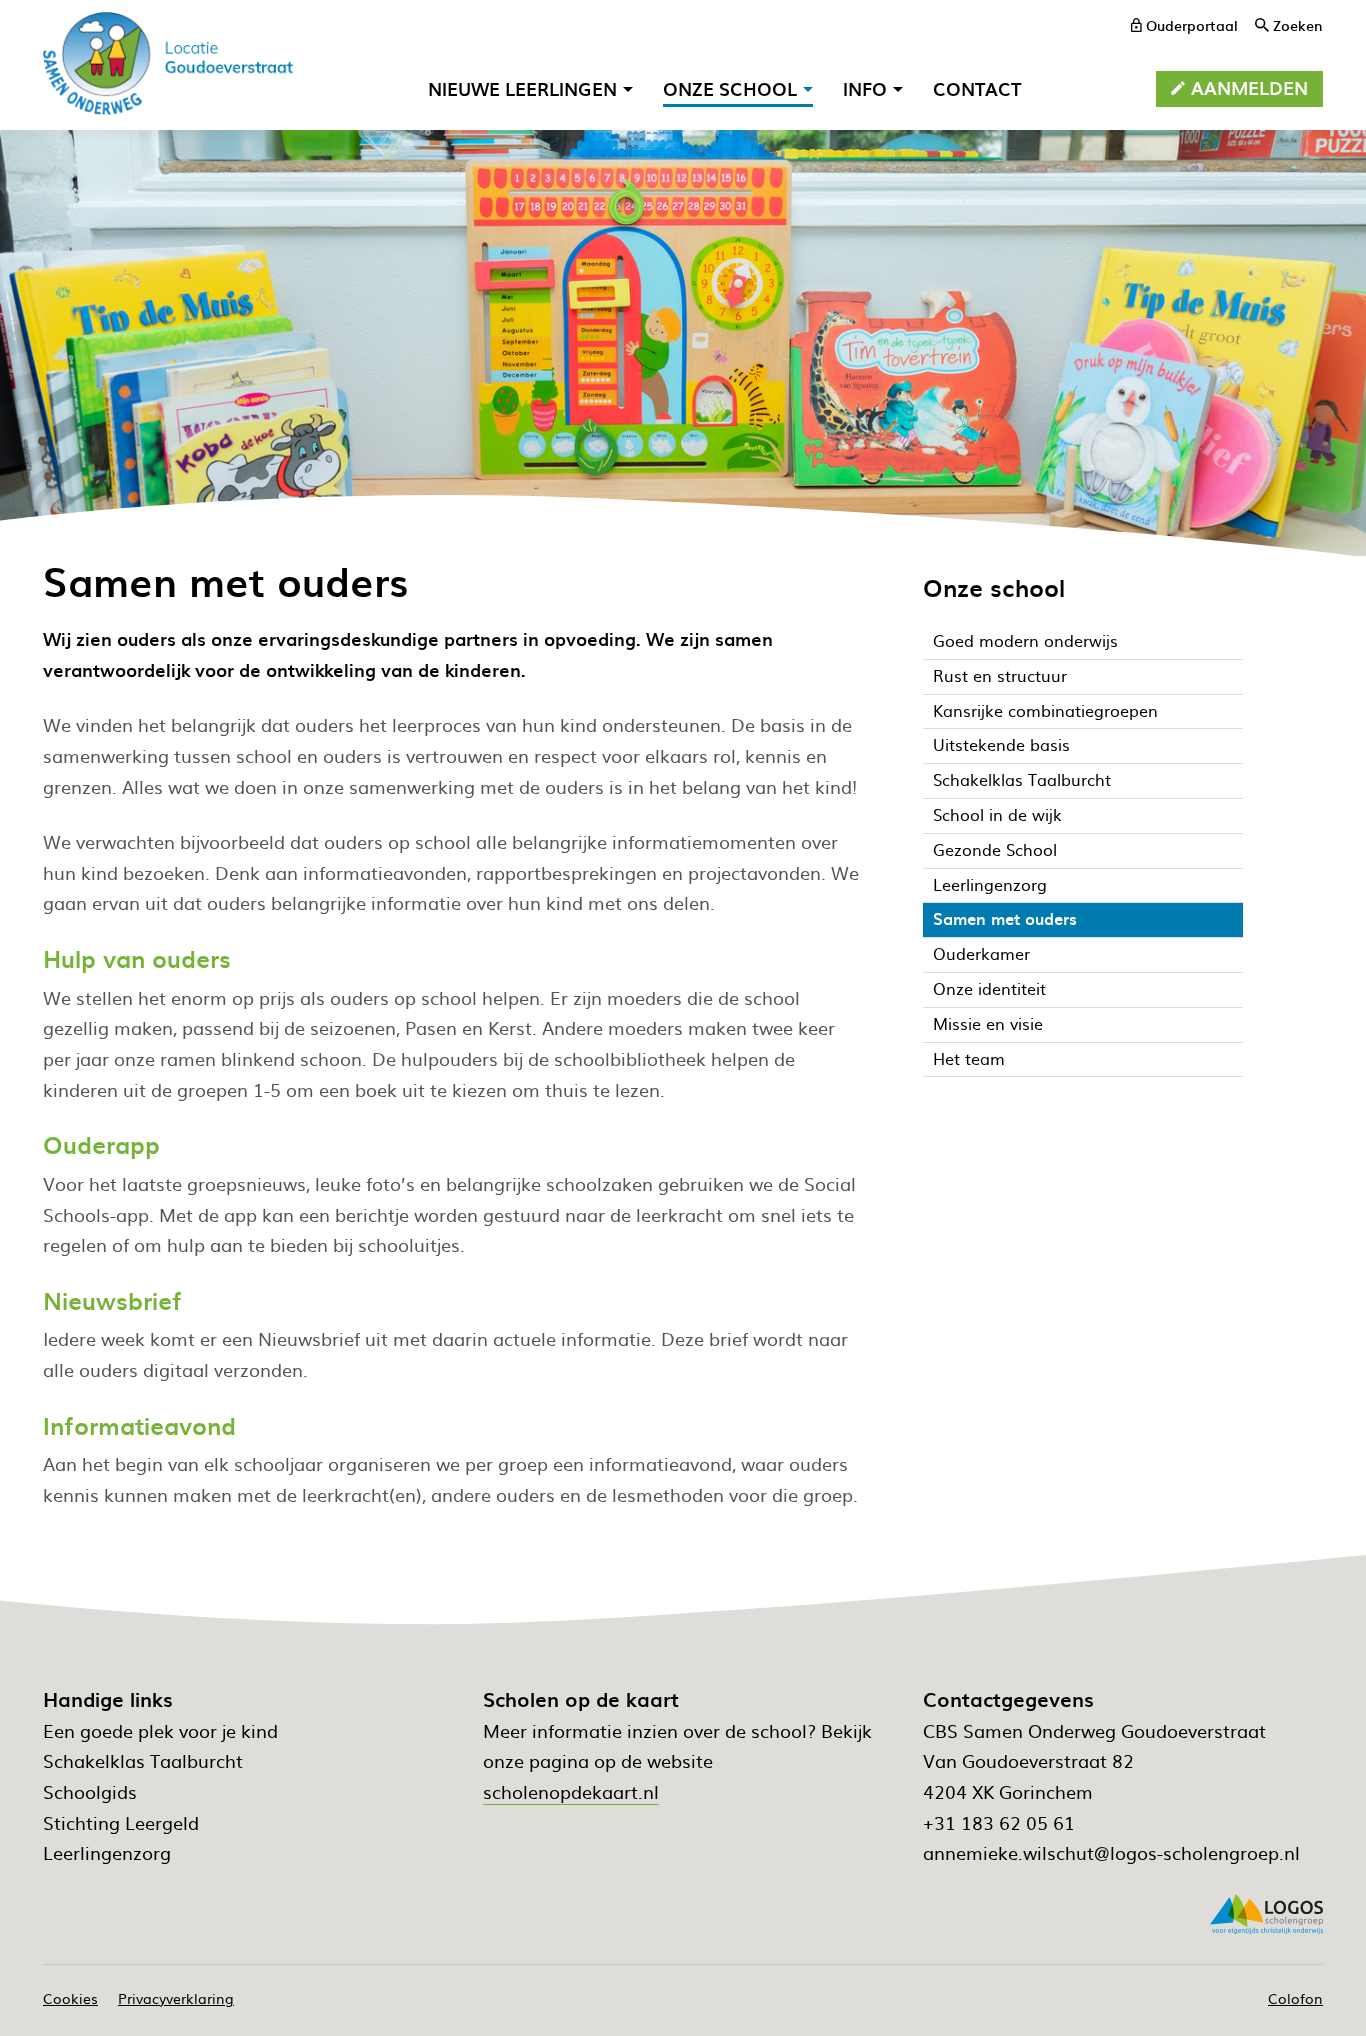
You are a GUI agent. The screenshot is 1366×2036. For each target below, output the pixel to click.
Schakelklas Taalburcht (143, 1760)
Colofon (1295, 1998)
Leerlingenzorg (107, 1852)
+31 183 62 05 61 (999, 1822)
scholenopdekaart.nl (571, 1791)
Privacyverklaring (176, 1998)
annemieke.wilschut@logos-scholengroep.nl (1111, 1852)
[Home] (168, 63)
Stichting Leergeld (121, 1822)
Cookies (70, 1998)
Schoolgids (90, 1791)
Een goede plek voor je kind (160, 1730)
